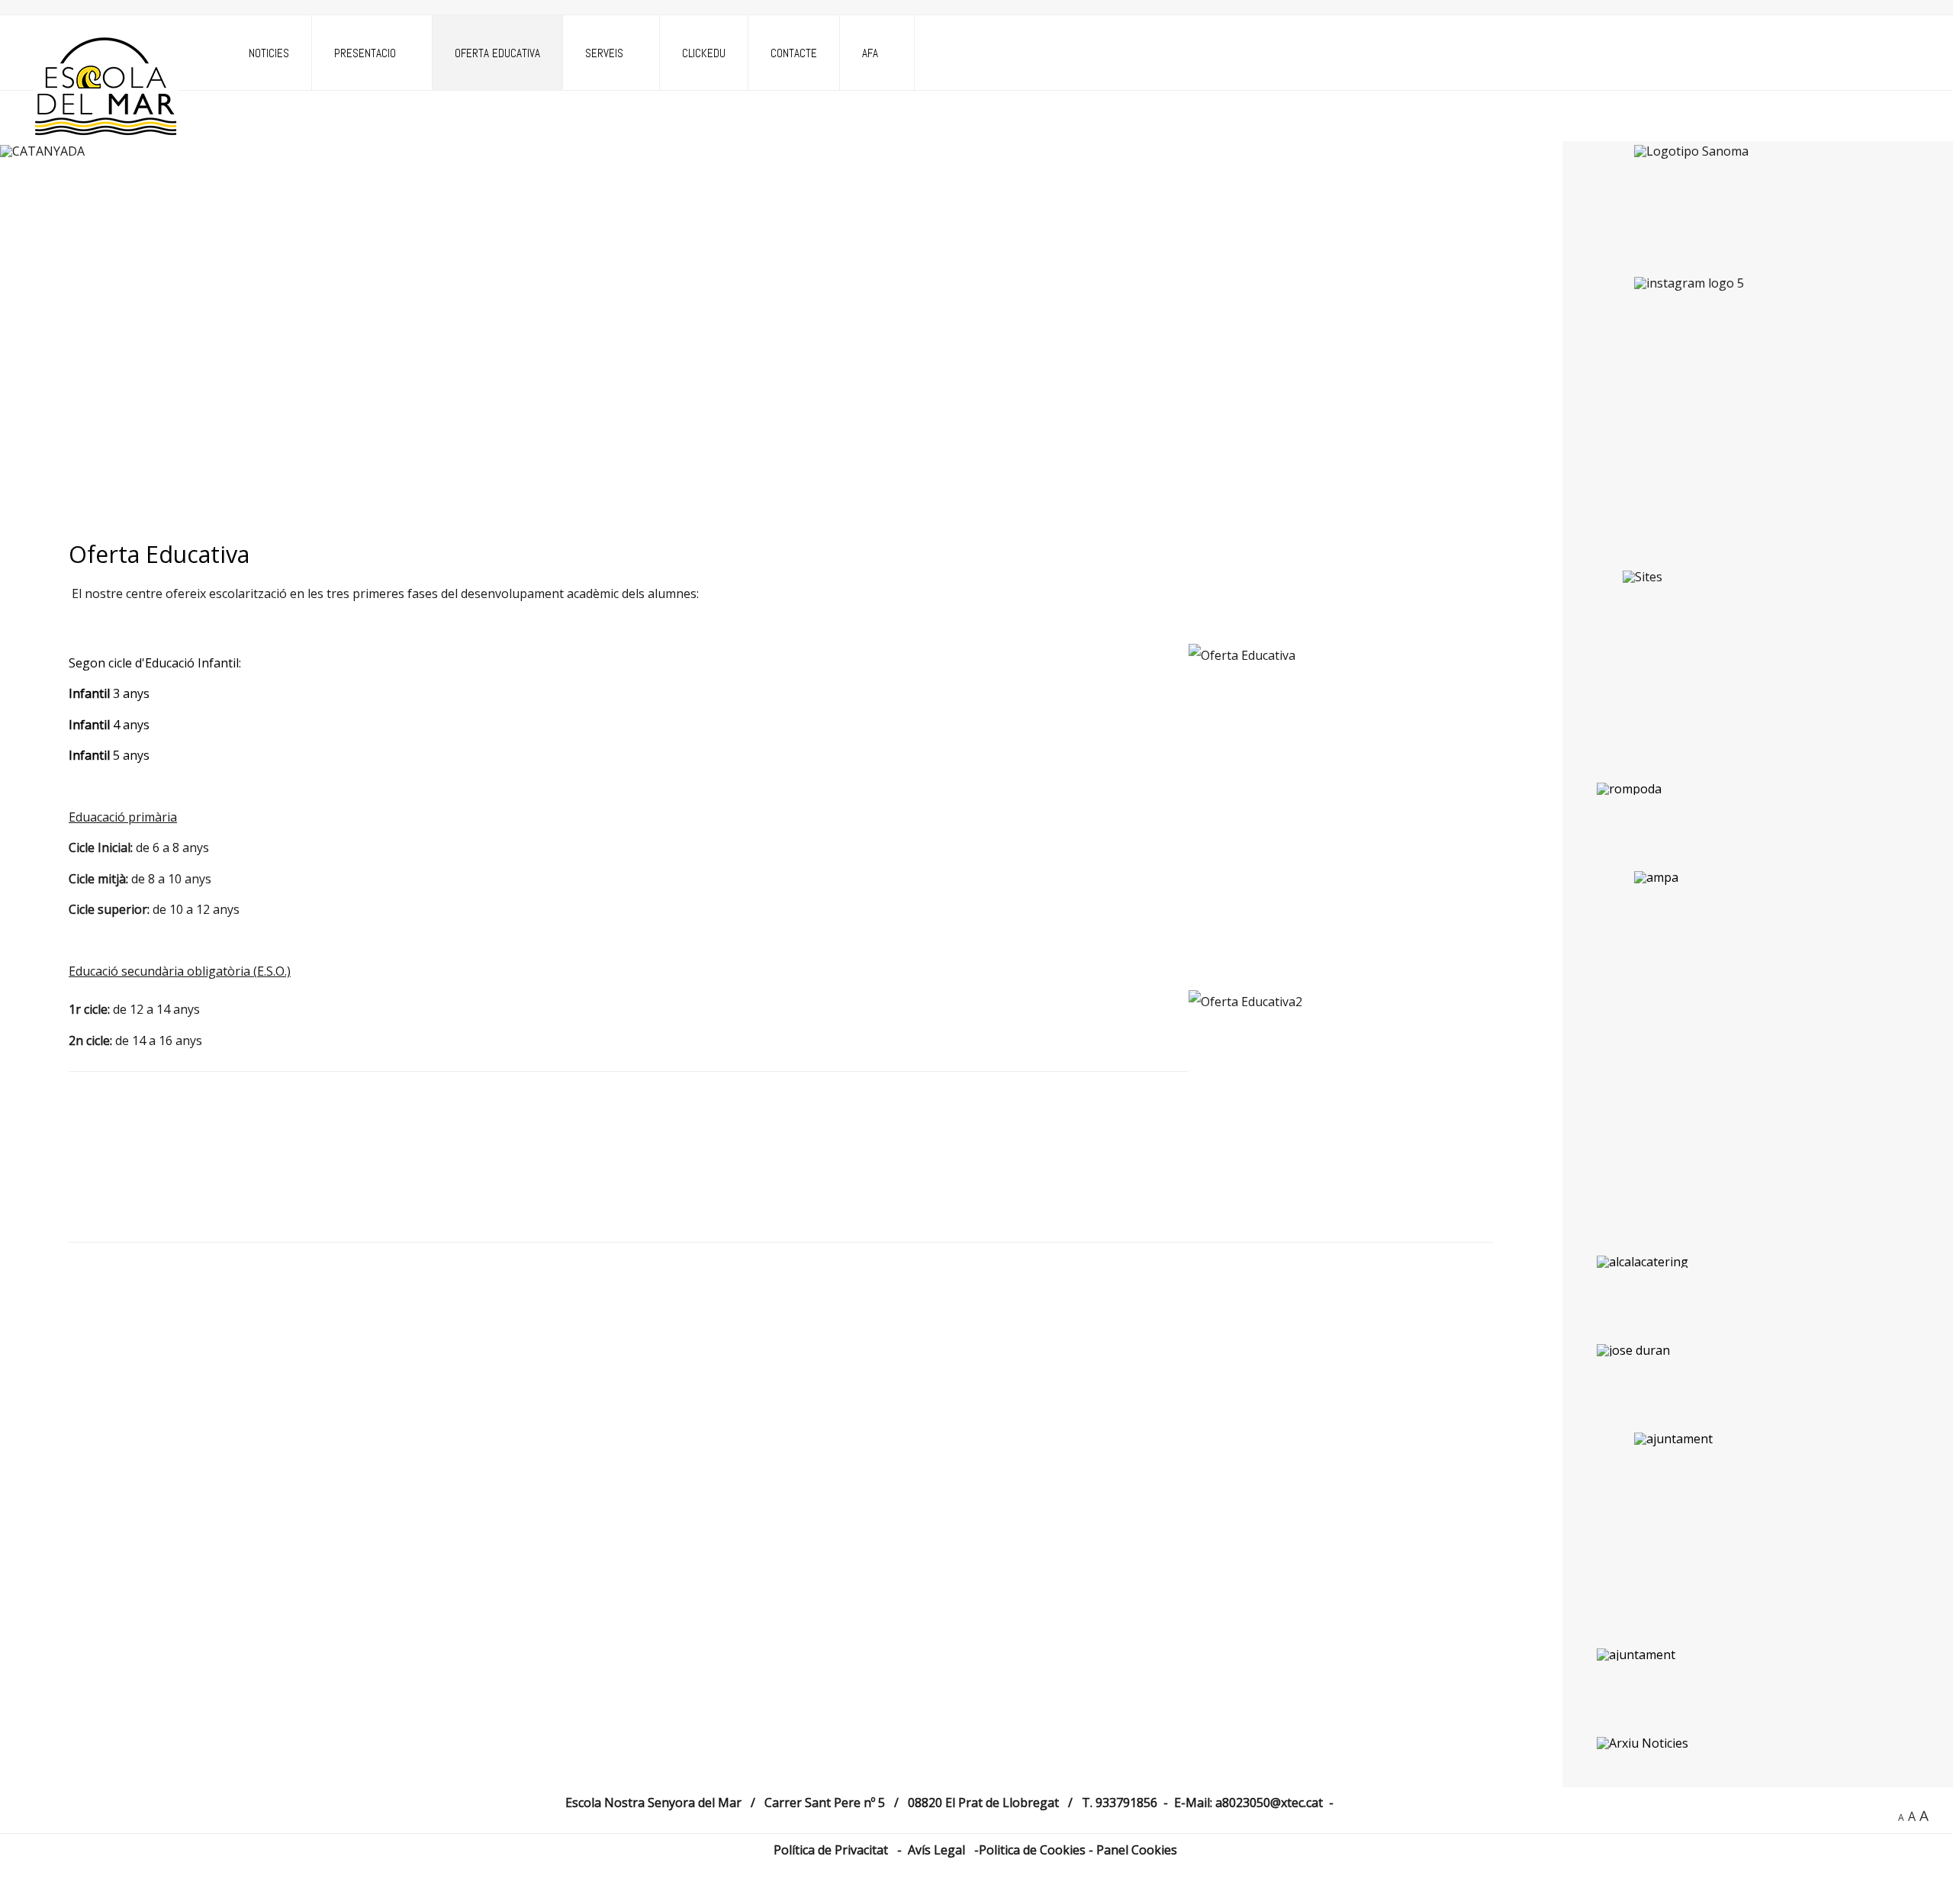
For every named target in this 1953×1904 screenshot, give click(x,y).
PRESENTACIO (365, 53)
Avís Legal (936, 1850)
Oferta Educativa (497, 53)
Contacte (794, 53)
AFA (870, 53)
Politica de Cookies (1034, 1850)
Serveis (604, 53)
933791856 (1126, 1803)
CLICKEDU (704, 53)
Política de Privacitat (834, 1850)
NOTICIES (269, 53)
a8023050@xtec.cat (1269, 1803)
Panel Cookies (1137, 1850)
